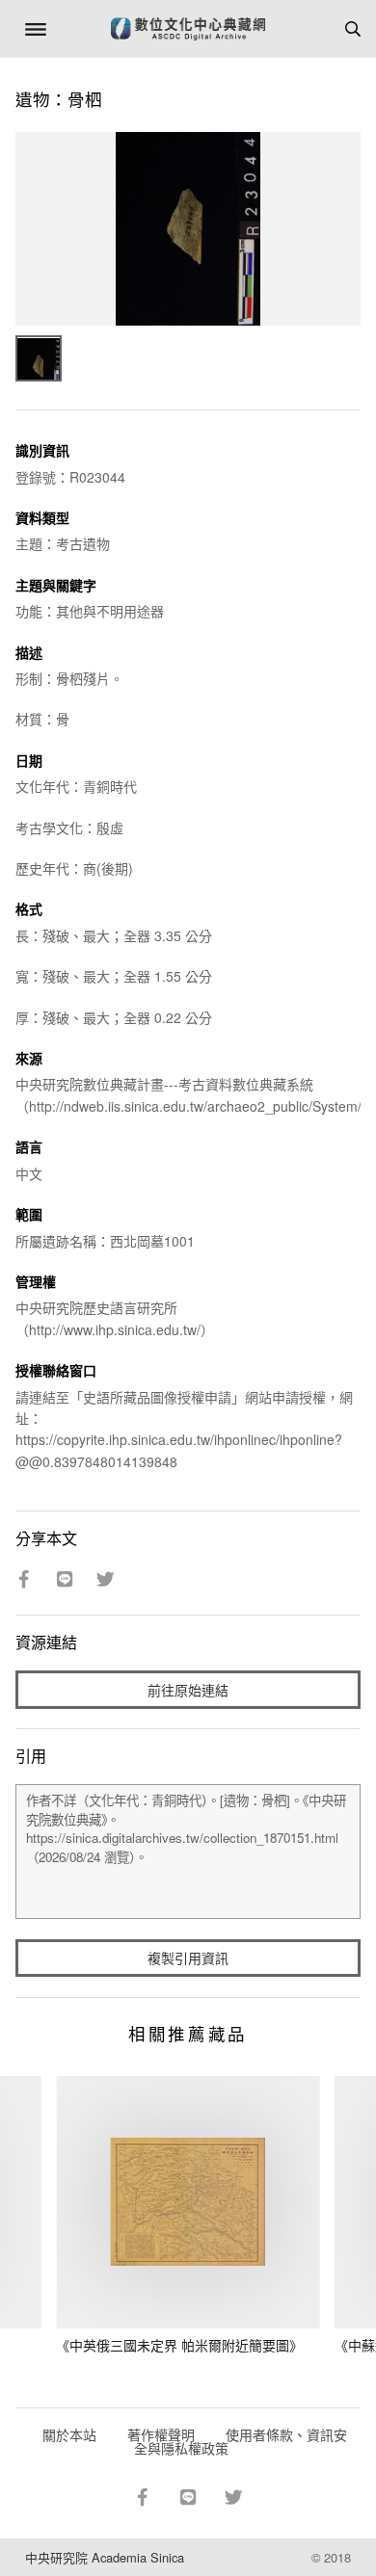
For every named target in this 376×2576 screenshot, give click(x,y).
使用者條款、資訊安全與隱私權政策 (241, 2441)
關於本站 (69, 2434)
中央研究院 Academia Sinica (105, 2557)
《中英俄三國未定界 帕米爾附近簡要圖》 (179, 2345)
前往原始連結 (188, 1690)
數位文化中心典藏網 (188, 29)
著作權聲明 (161, 2434)
